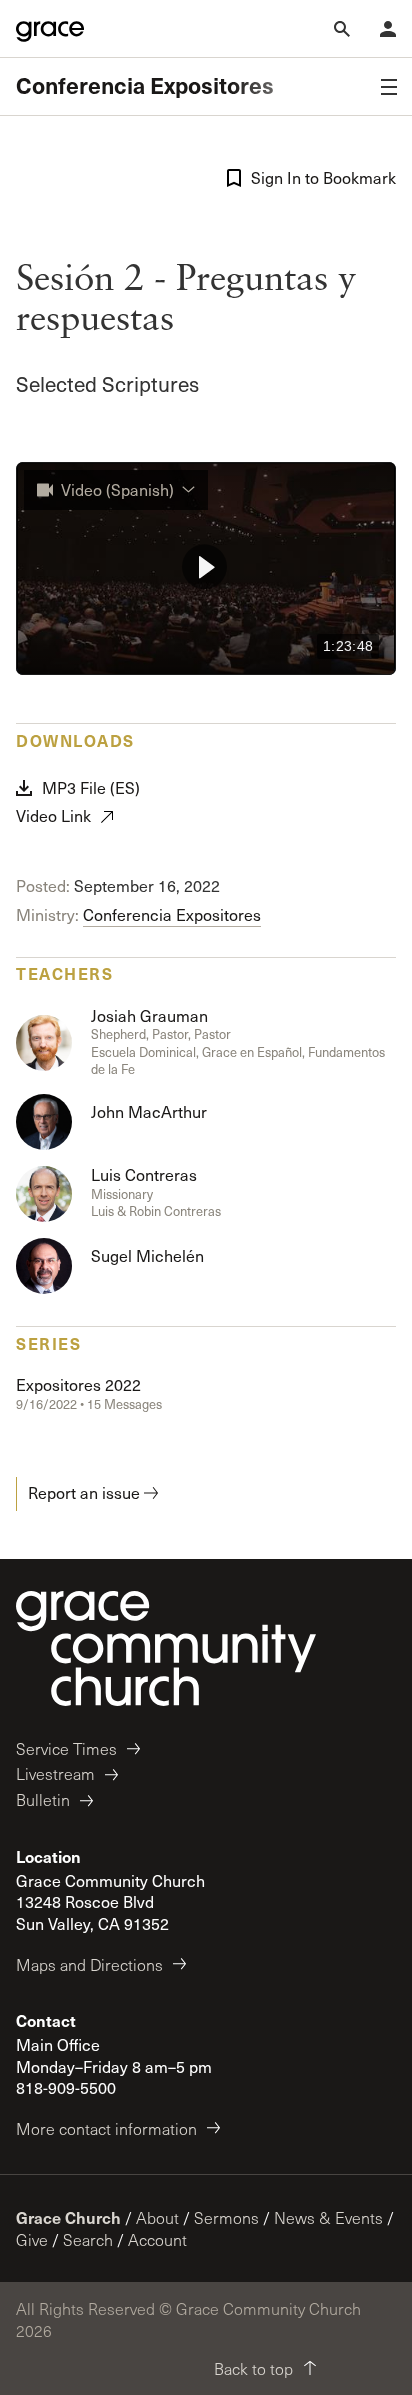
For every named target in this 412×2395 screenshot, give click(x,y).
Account (157, 2239)
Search (88, 2239)
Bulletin (43, 1799)
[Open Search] (342, 29)
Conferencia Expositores (145, 86)
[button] (204, 566)
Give (32, 2239)
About (157, 2217)
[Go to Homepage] (50, 29)
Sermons (226, 2217)
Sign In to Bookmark (323, 177)
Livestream (55, 1773)
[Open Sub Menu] (389, 87)
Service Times (66, 1748)
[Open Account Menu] (388, 29)
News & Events (328, 2217)
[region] (206, 569)
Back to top (253, 2368)
